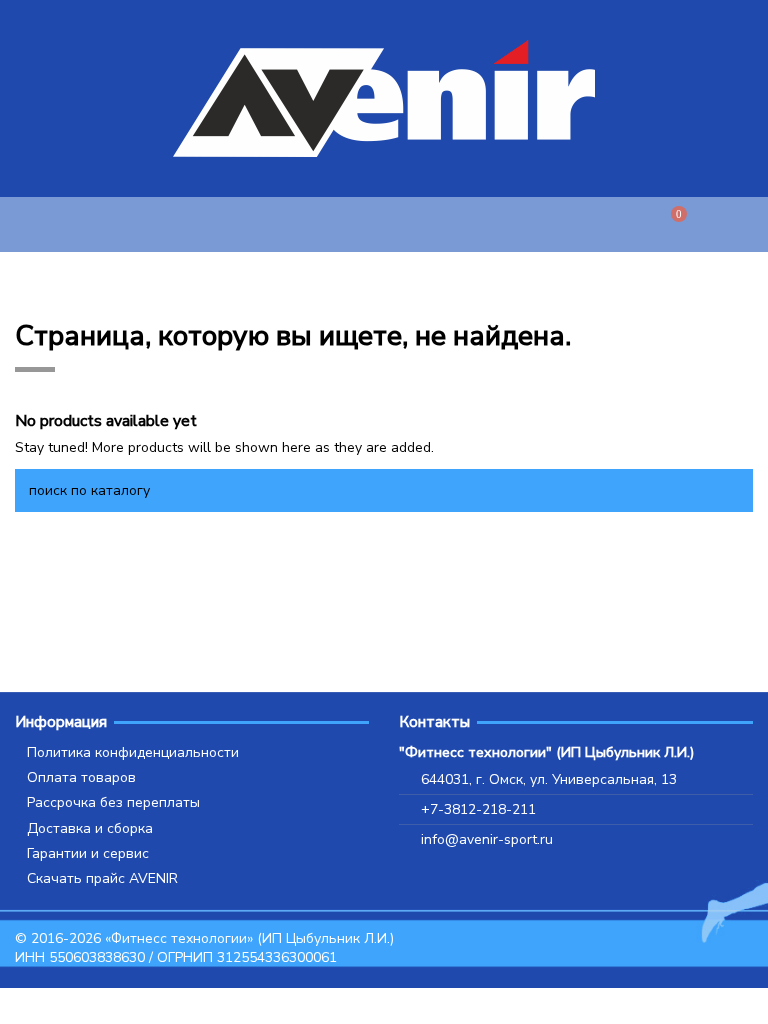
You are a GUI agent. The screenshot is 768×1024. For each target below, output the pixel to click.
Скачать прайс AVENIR (102, 878)
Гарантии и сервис (88, 853)
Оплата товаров (81, 777)
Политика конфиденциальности (133, 752)
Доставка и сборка (90, 828)
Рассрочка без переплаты (113, 802)
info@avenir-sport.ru (487, 839)
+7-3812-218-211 (478, 809)
